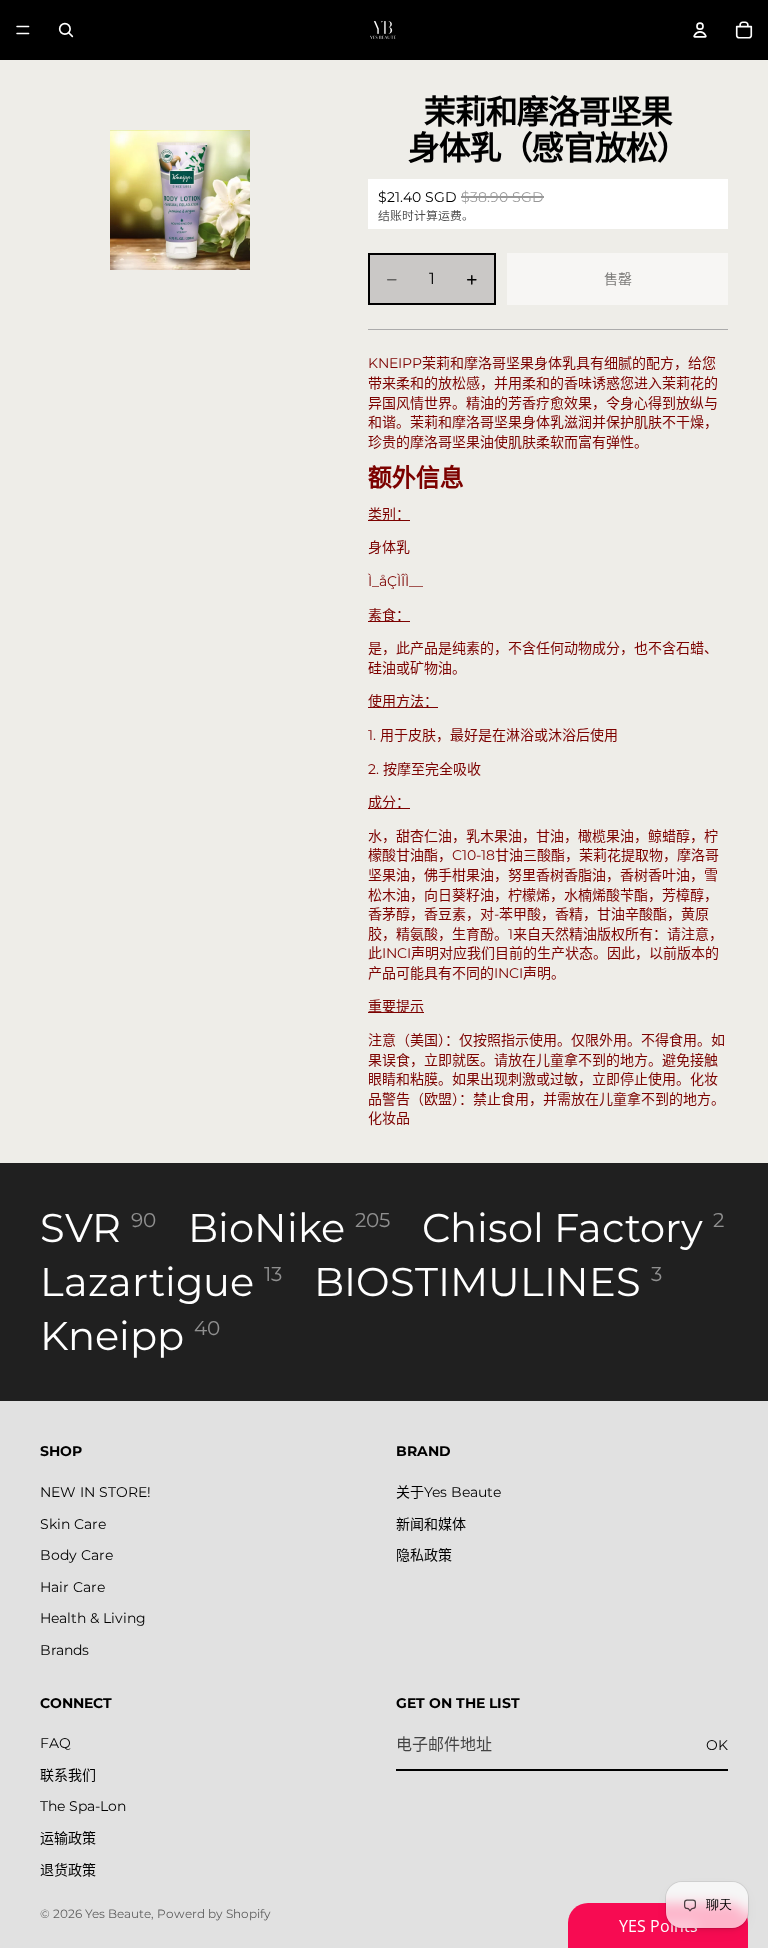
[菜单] (23, 30)
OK (717, 1744)
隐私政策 (424, 1555)
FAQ (55, 1743)
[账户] (700, 30)
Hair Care (72, 1586)
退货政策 (68, 1869)
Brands (64, 1650)
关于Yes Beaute (448, 1492)
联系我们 (68, 1775)
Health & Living (93, 1618)
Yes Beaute (118, 1913)
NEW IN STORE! (95, 1492)
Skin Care (73, 1523)
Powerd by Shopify (214, 1913)
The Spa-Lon (83, 1806)
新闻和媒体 (431, 1523)
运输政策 (68, 1838)
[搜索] (66, 30)
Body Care (76, 1555)
